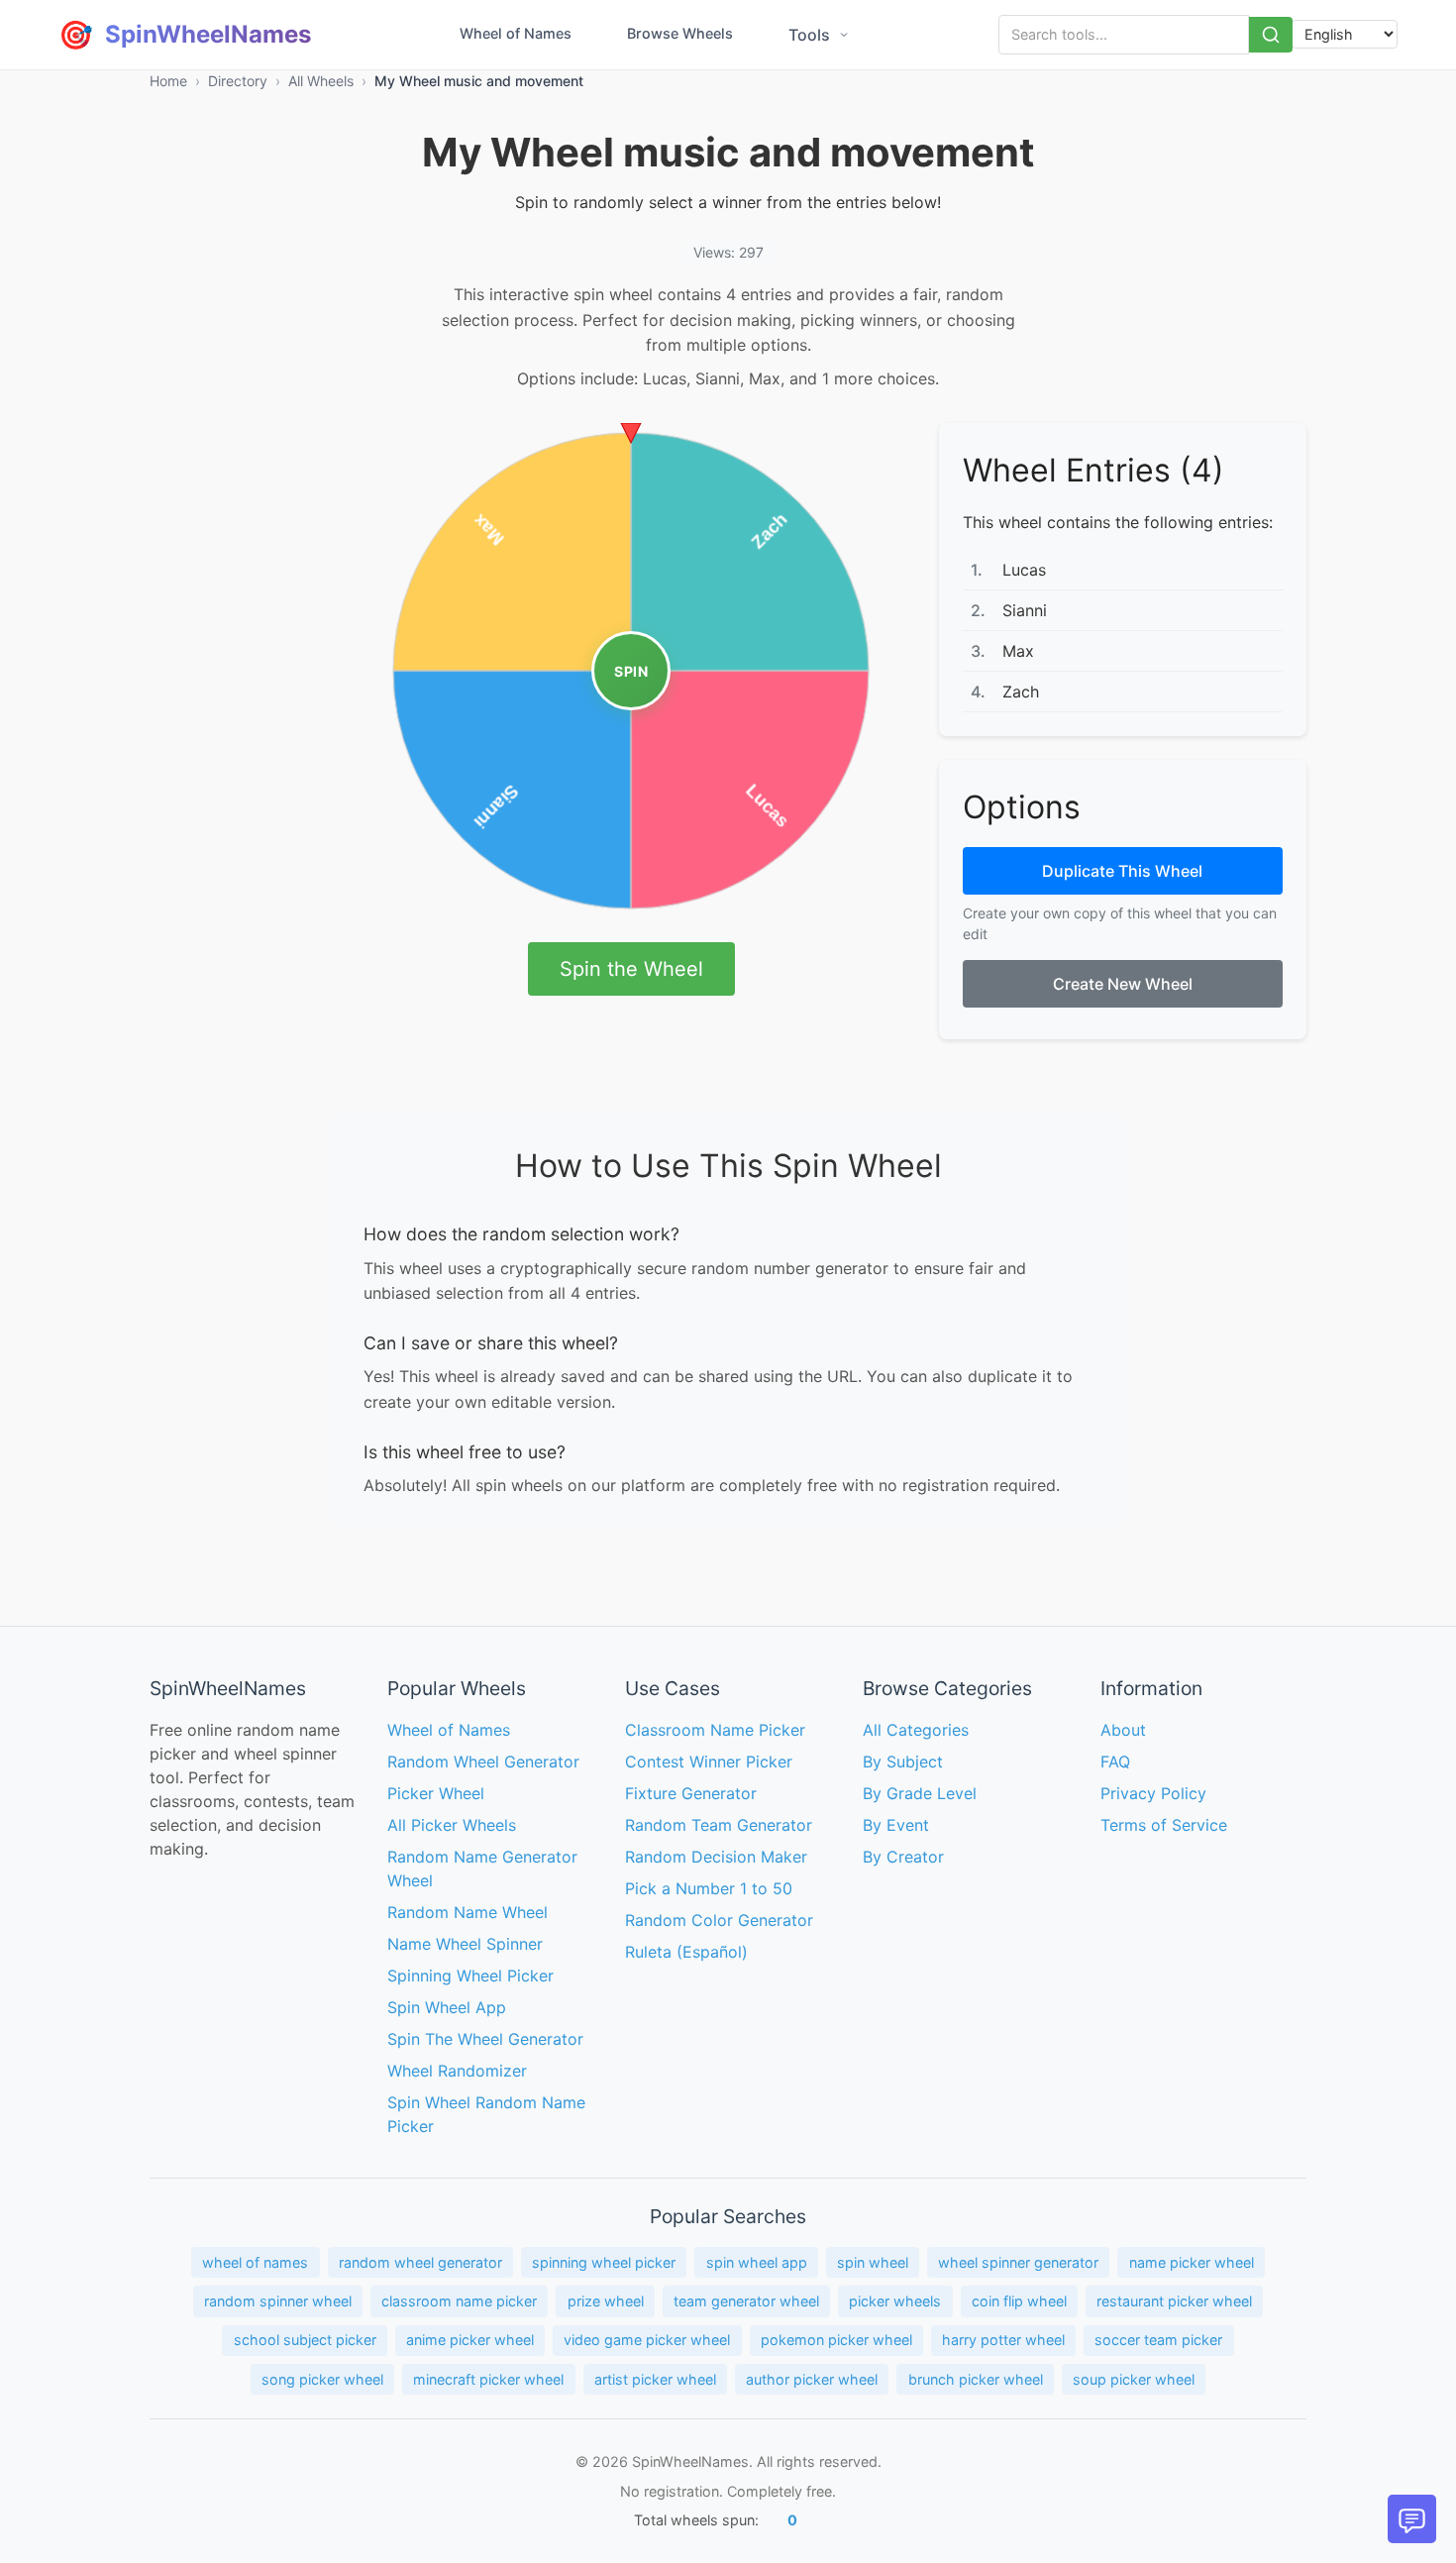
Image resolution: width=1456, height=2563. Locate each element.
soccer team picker (1158, 2340)
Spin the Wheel (631, 969)
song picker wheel (322, 2379)
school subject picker (305, 2340)
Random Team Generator (719, 1825)
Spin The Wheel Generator (485, 2039)
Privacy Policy (1153, 1793)
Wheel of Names (516, 33)
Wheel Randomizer (457, 2071)
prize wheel (606, 2301)
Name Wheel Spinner (465, 1944)
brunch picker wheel (976, 2379)
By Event (896, 1825)
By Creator (903, 1857)
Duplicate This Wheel (1122, 871)
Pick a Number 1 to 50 (709, 1888)
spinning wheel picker (604, 2262)
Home (168, 81)
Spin (631, 671)
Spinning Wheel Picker (470, 1976)
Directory (238, 81)
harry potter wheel (1003, 2340)
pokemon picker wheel (836, 2340)
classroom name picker (459, 2301)
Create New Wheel (1123, 984)
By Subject (903, 1762)
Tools (809, 35)
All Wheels (321, 81)
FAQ (1115, 1762)
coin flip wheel (1019, 2301)
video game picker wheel (647, 2340)
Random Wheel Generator (483, 1762)
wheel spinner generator (1018, 2262)
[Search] (1271, 35)
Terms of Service (1164, 1825)
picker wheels (895, 2301)
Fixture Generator (691, 1793)
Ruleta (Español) (686, 1952)
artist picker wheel (655, 2379)
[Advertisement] (229, 720)
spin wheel (873, 2262)
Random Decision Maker (716, 1857)
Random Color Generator (719, 1920)
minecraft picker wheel (488, 2379)
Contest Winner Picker (709, 1762)
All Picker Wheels (452, 1825)
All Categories (916, 1730)
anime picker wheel (470, 2340)
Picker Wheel (436, 1793)
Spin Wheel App (447, 2007)
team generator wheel (746, 2301)
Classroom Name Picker (715, 1730)
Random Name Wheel (468, 1912)
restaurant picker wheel (1174, 2301)
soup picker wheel (1134, 2379)
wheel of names (255, 2262)
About (1123, 1730)
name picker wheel (1192, 2262)
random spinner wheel (278, 2301)
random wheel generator (420, 2262)
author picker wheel (812, 2379)
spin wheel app (757, 2262)
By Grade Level (920, 1793)
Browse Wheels (680, 33)
